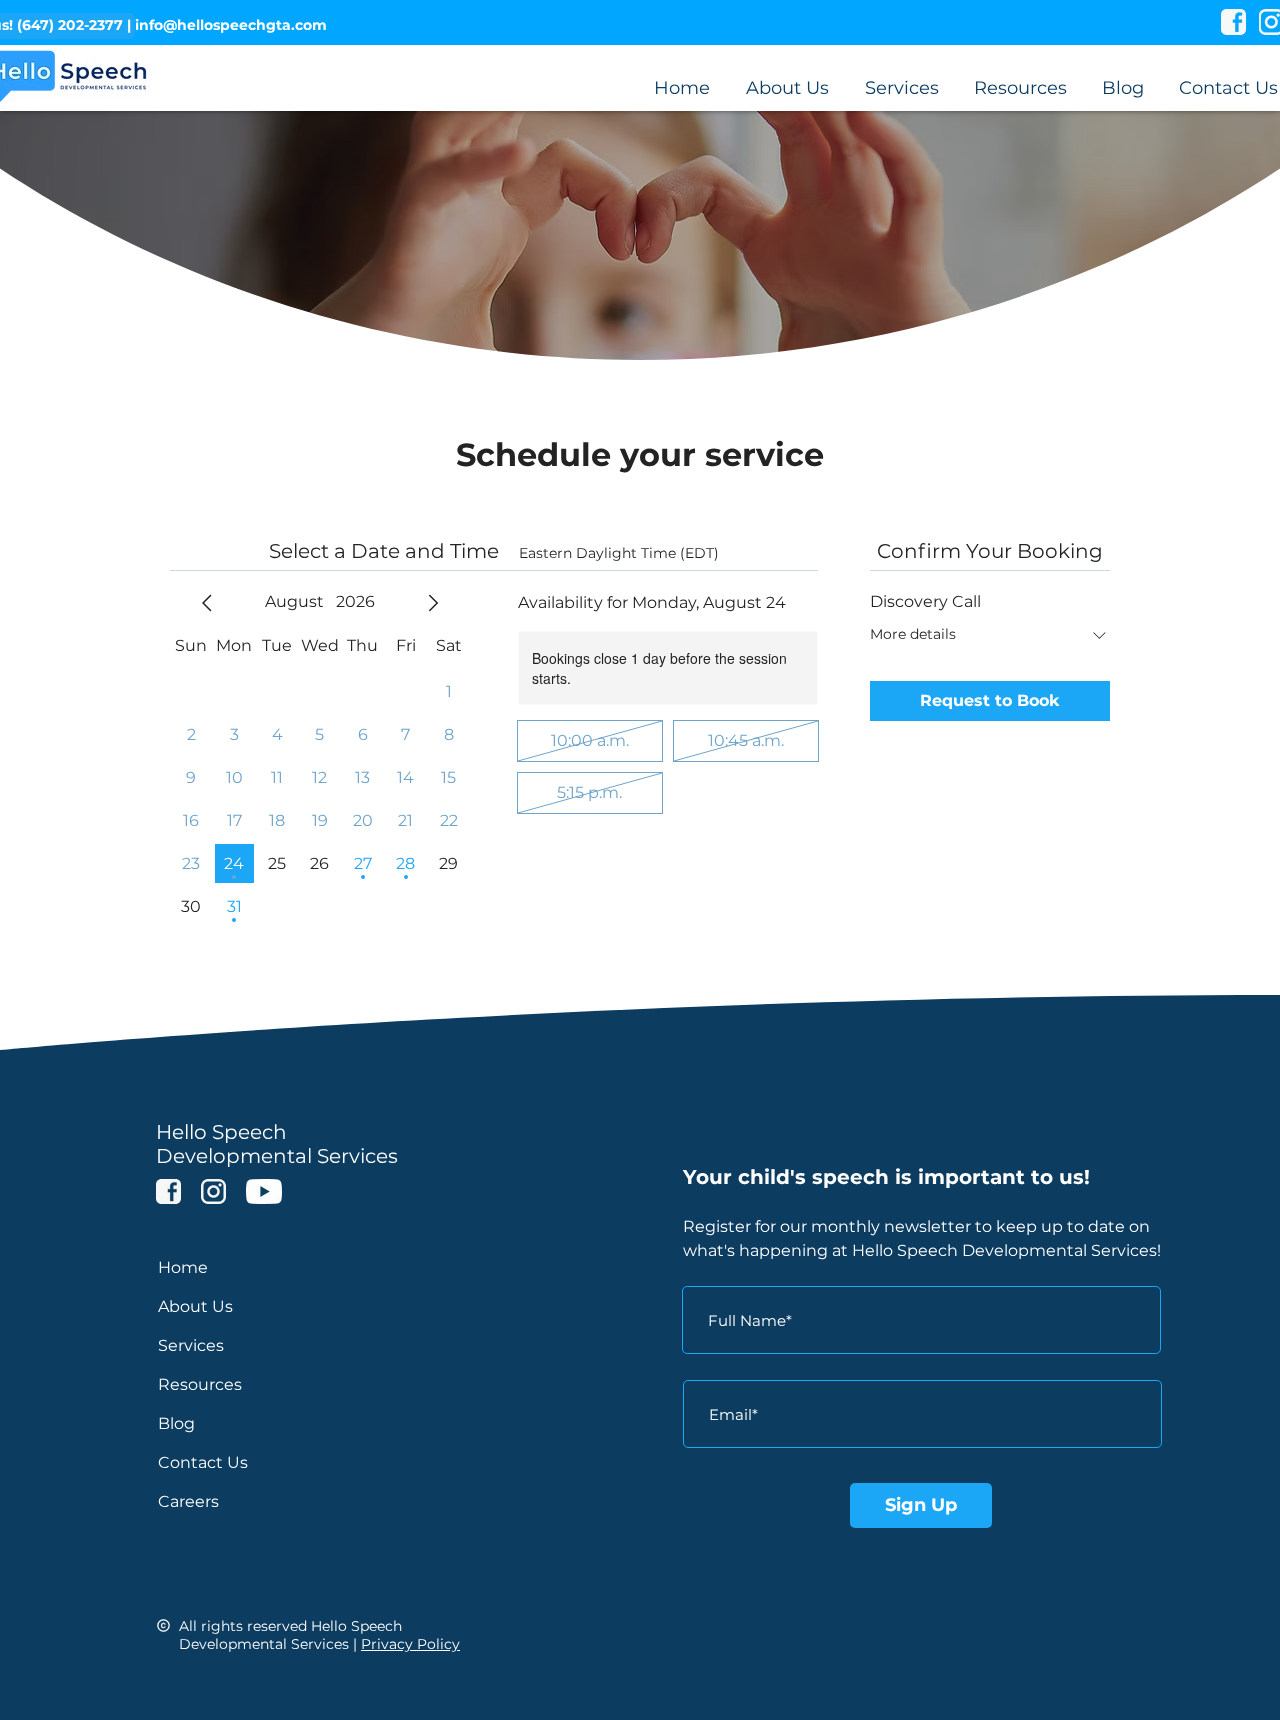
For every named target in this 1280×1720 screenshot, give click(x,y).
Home (183, 1267)
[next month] (433, 603)
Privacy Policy (410, 1644)
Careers (188, 1501)
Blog (176, 1423)
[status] (619, 553)
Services (191, 1345)
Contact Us (203, 1462)
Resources (200, 1384)
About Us (195, 1306)
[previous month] (207, 603)
